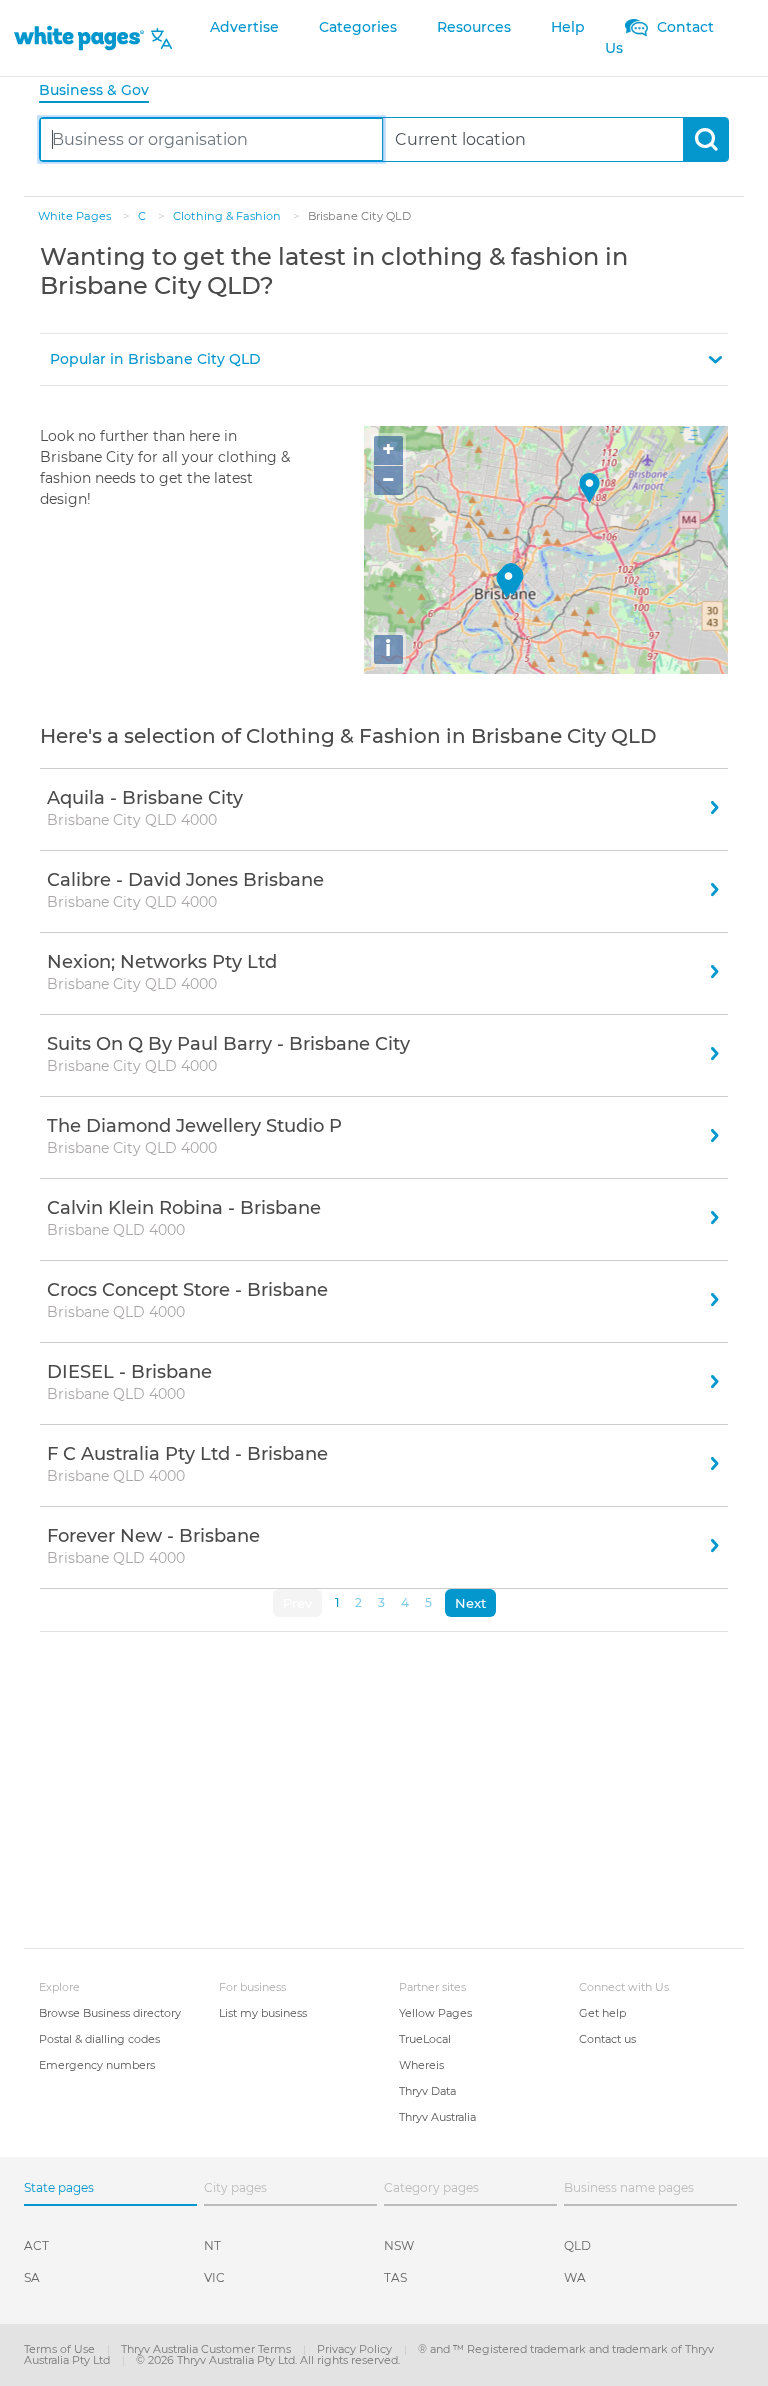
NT (212, 2245)
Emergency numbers (97, 2065)
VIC (214, 2277)
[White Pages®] (79, 38)
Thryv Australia (437, 2117)
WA (575, 2277)
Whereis (421, 2065)
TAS (395, 2277)
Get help (602, 2013)
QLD (577, 2245)
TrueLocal (425, 2039)
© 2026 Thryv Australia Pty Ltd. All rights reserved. (268, 2360)
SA (32, 2277)
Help (568, 27)
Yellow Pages (435, 2013)
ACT (36, 2245)
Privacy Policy (356, 2349)
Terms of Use (61, 2349)
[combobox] (211, 139)
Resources (474, 27)
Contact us (607, 2039)
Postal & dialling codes (99, 2039)
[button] (384, 359)
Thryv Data (427, 2091)
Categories (358, 27)
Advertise (244, 27)
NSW (399, 2245)
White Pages (76, 216)
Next (470, 1603)
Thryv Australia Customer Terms (207, 2349)
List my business (263, 2013)
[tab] (102, 91)
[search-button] (705, 139)
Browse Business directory (110, 2013)
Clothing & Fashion (228, 216)
